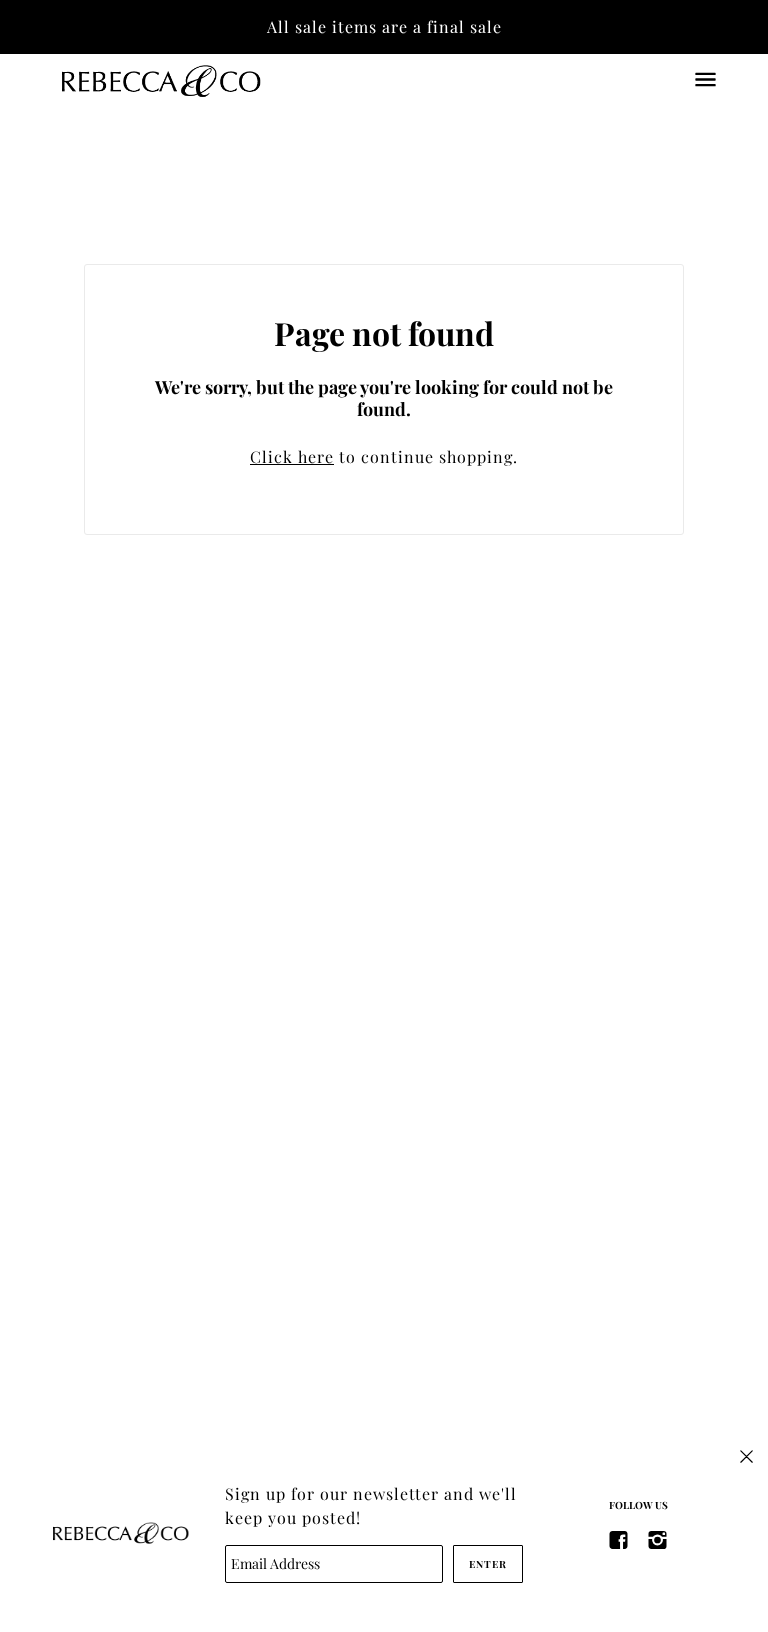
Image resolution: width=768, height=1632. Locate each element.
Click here (292, 456)
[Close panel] (746, 1455)
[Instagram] (658, 1538)
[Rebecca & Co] (160, 79)
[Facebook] (619, 1538)
